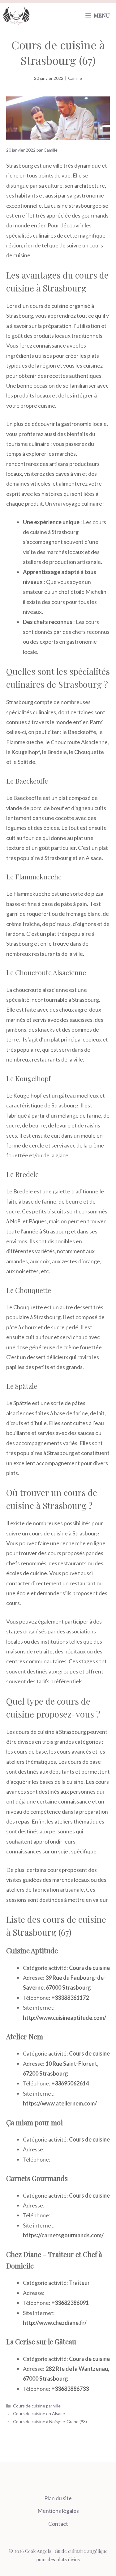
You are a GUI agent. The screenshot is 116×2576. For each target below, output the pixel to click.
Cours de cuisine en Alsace (39, 2413)
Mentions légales (58, 2511)
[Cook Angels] (16, 15)
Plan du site (58, 2498)
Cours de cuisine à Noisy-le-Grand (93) (50, 2421)
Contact (58, 2524)
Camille (75, 78)
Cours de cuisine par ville (37, 2406)
